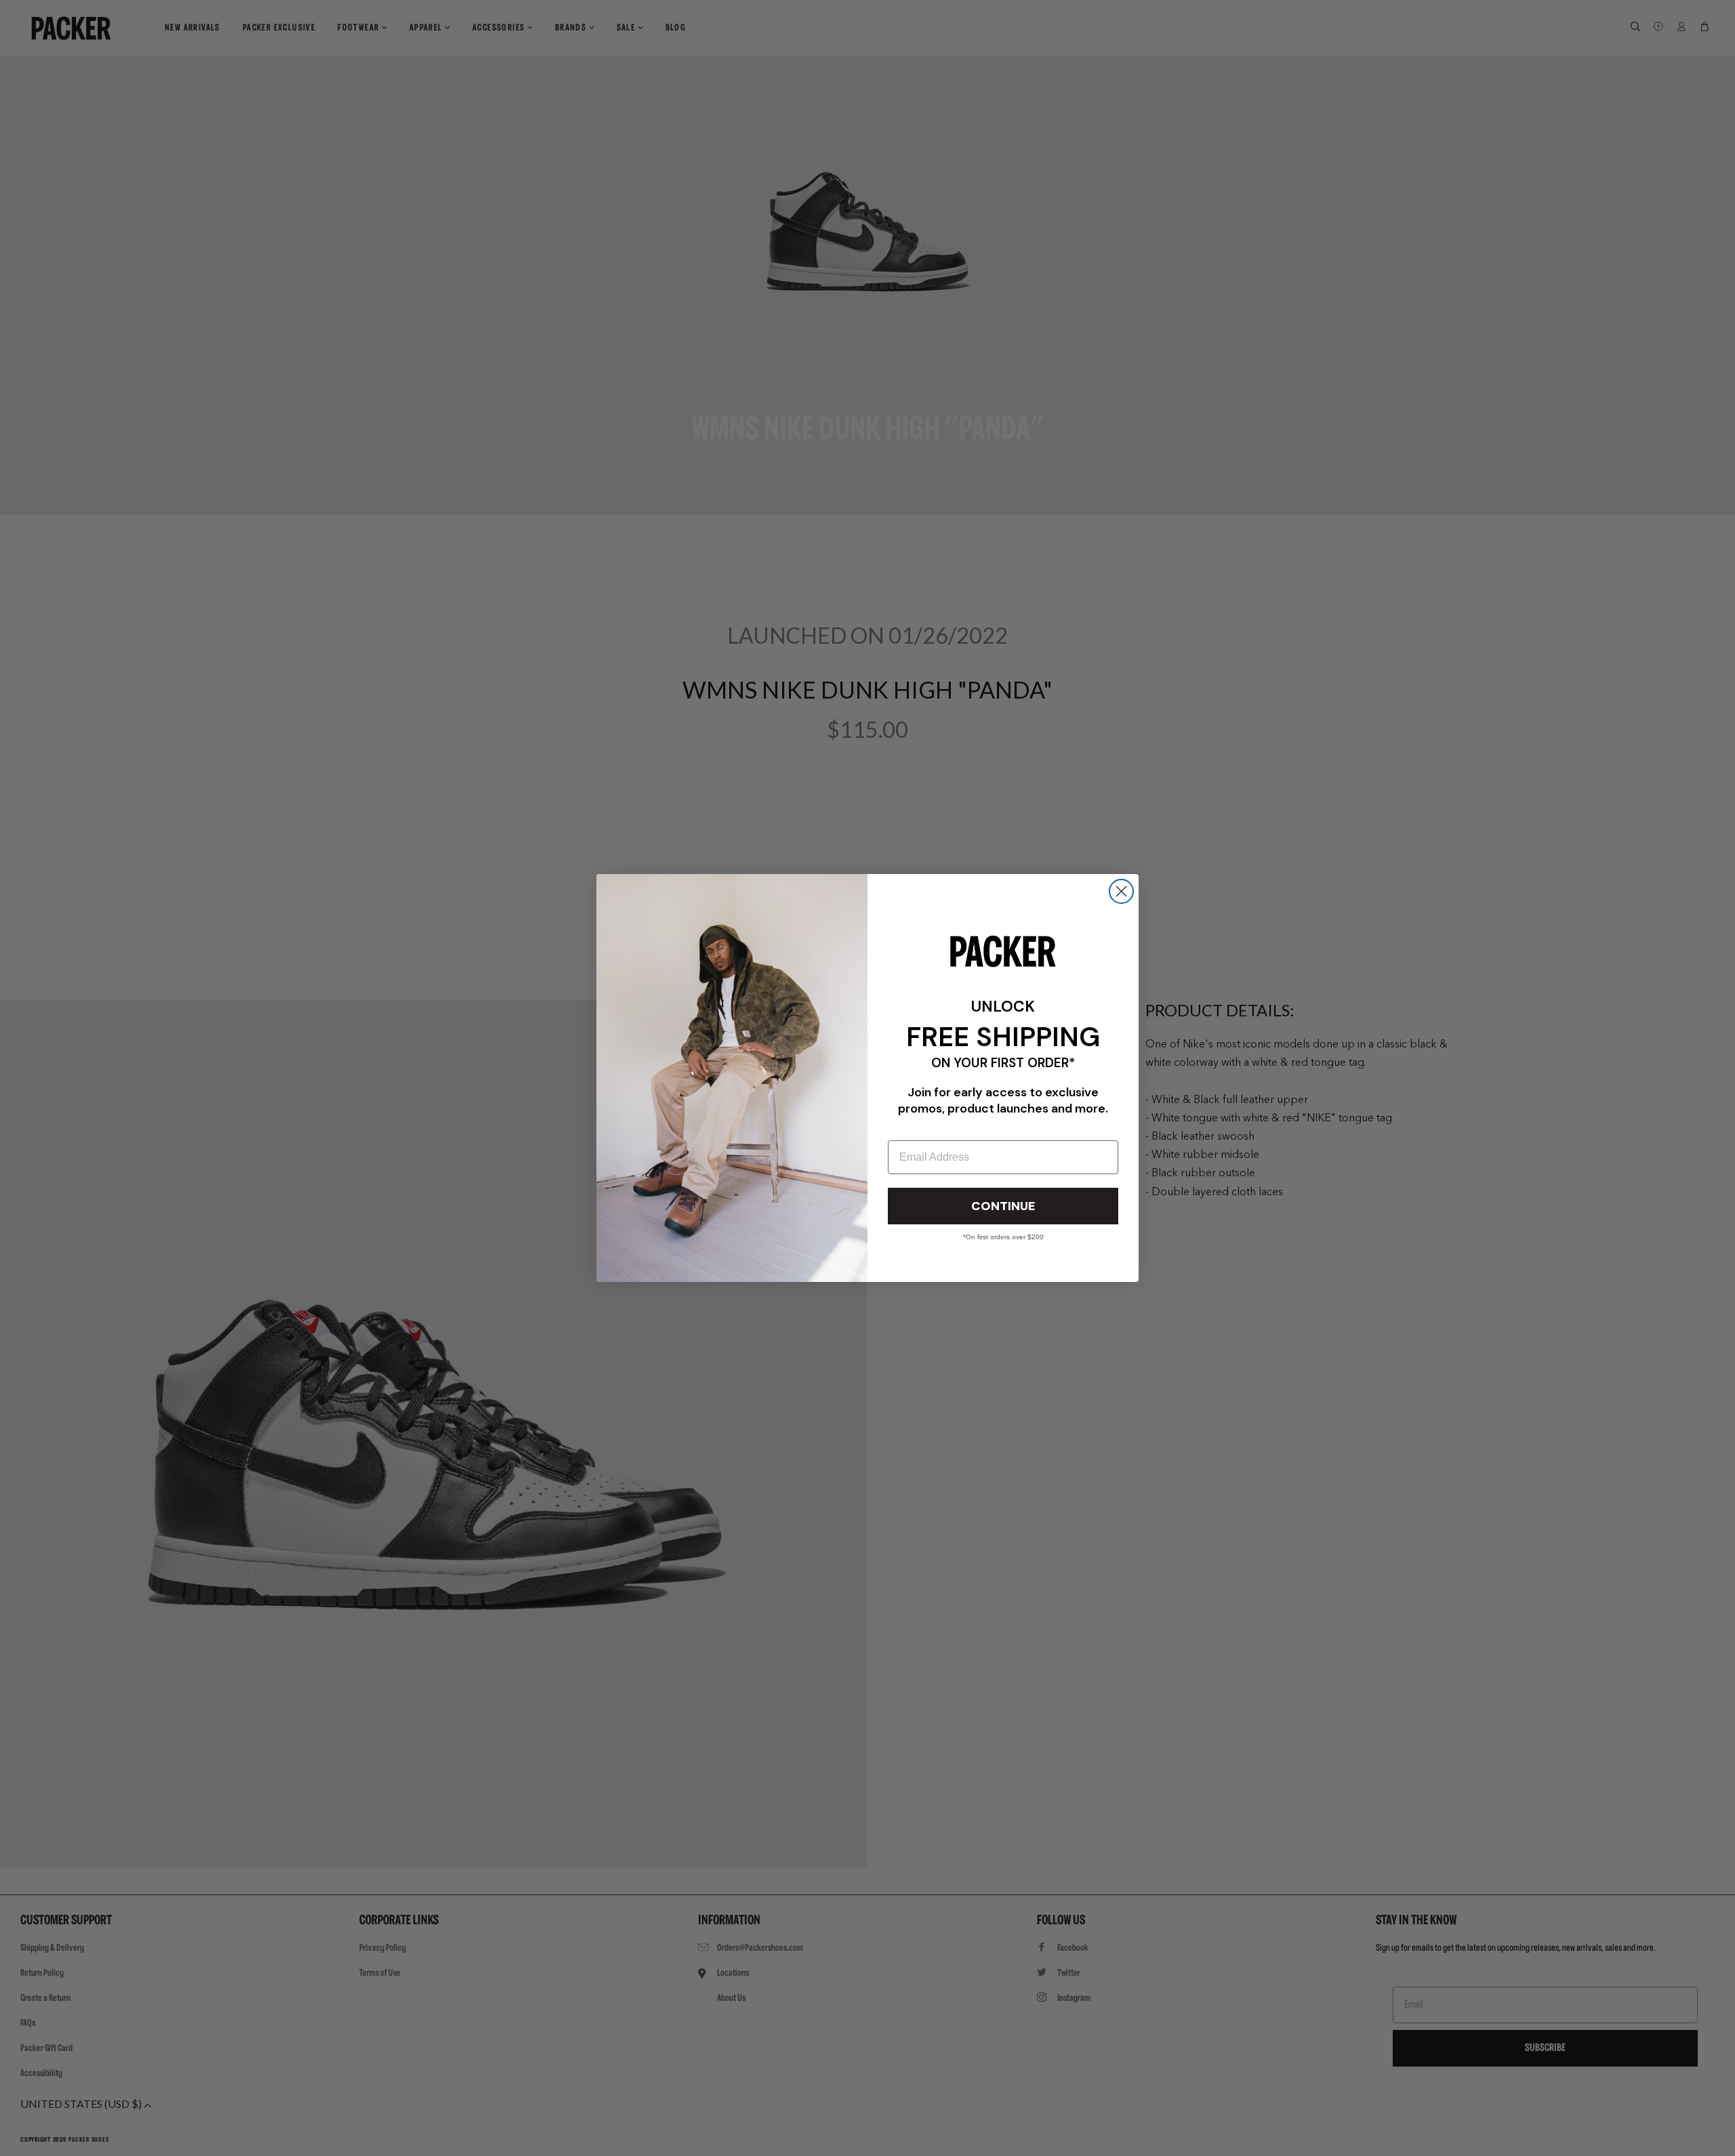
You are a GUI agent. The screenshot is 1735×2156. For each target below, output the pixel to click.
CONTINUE (1003, 1206)
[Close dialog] (1121, 891)
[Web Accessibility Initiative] (5, 2140)
